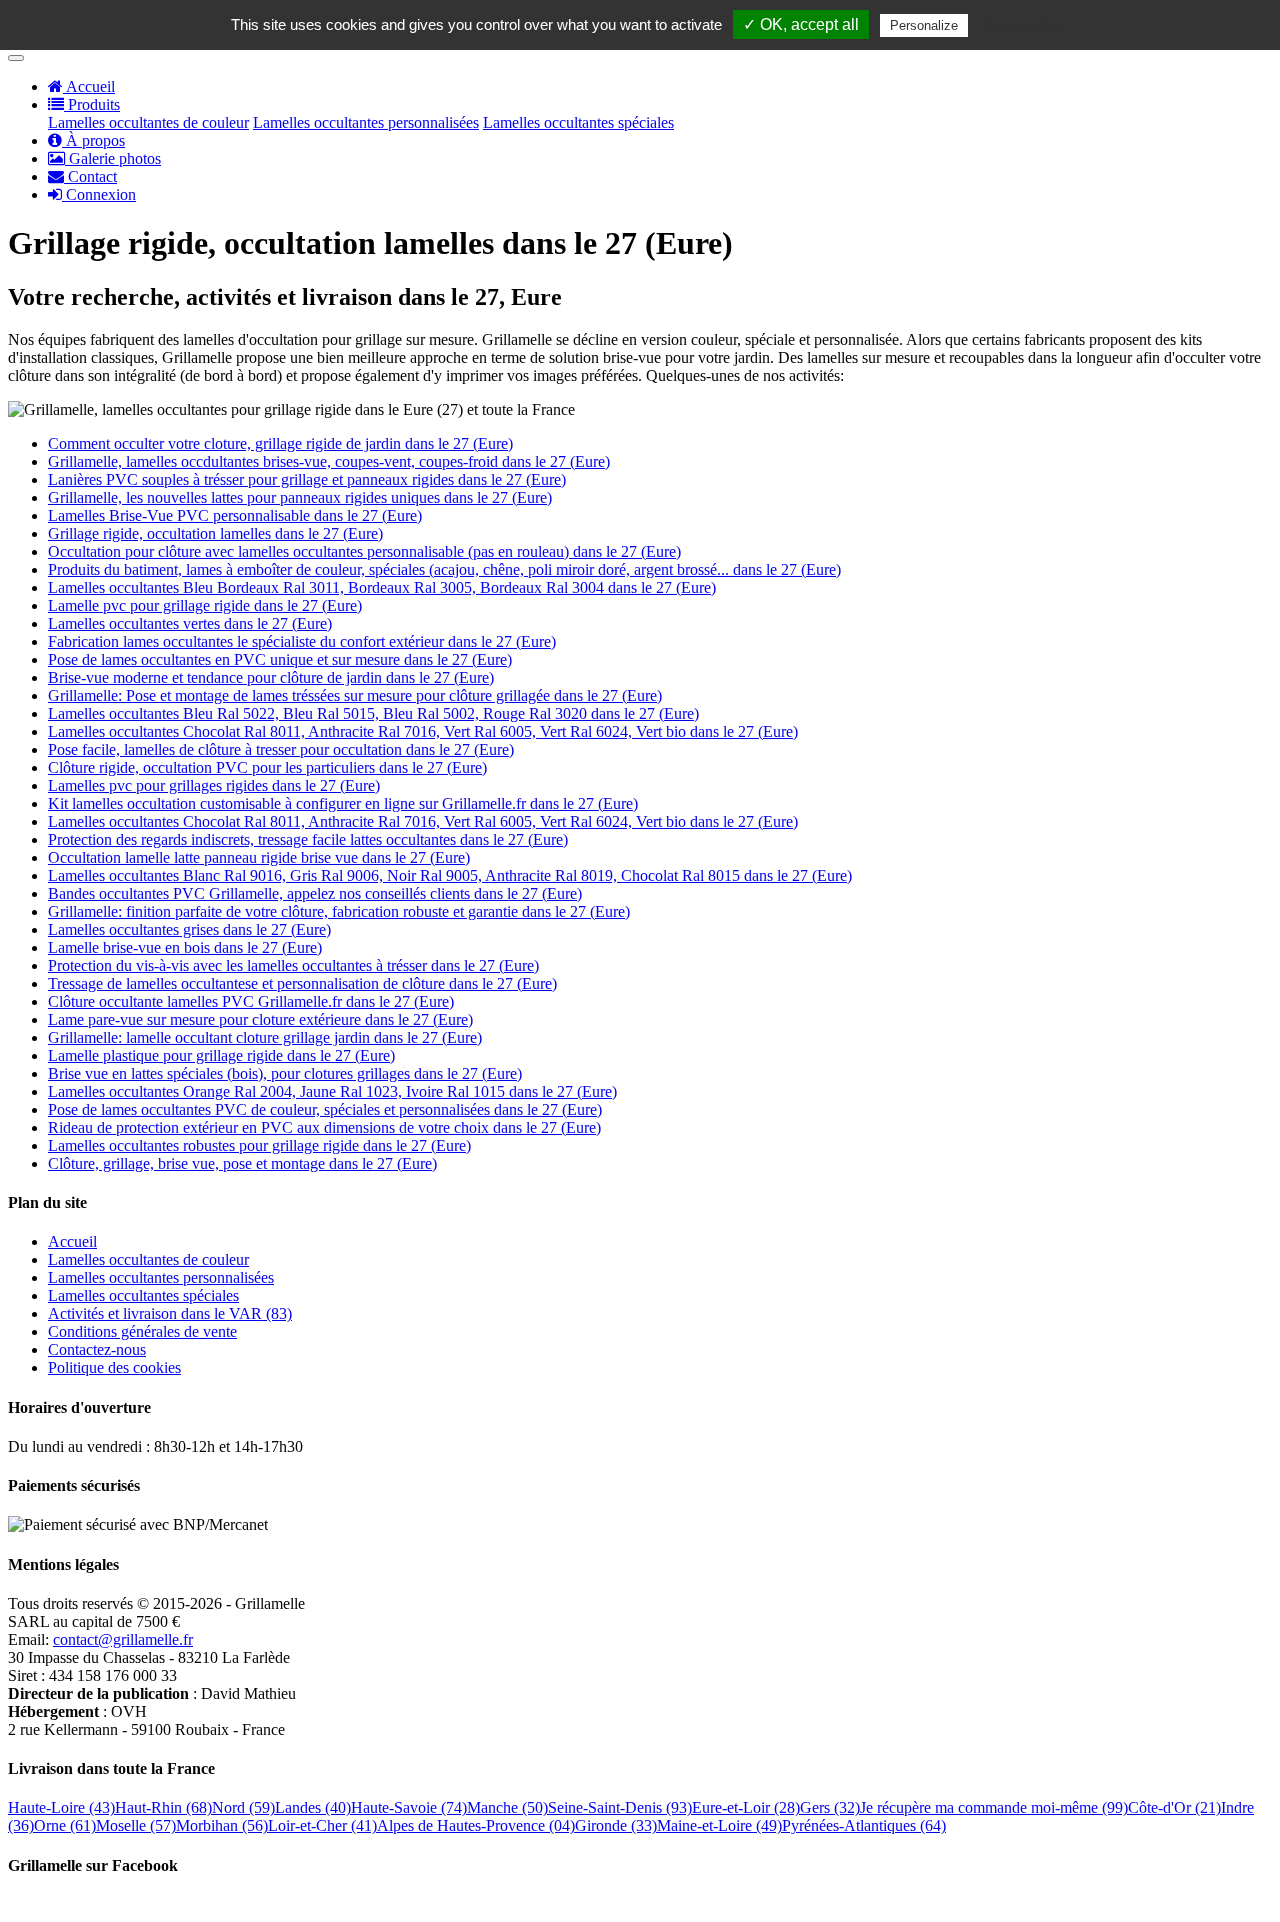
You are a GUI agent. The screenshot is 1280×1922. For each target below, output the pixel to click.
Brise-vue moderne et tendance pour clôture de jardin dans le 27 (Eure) (271, 677)
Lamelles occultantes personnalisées (366, 122)
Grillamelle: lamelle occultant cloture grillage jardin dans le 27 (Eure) (265, 1037)
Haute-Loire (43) (61, 1807)
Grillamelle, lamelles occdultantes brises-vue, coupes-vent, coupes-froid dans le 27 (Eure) (329, 461)
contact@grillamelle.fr (123, 1639)
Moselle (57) (136, 1825)
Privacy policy (1021, 25)
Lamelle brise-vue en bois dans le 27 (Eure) (185, 947)
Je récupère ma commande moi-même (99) (994, 1807)
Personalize (924, 25)
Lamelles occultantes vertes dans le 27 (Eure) (190, 623)
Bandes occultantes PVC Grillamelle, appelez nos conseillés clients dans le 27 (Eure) (315, 893)
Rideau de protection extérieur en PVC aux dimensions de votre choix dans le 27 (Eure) (324, 1127)
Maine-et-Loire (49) (719, 1825)
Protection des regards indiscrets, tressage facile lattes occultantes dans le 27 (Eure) (308, 839)
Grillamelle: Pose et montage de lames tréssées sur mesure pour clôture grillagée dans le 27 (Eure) (355, 695)
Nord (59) (243, 1807)
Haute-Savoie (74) (409, 1807)
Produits (92, 104)
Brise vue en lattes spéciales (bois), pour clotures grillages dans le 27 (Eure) (285, 1073)
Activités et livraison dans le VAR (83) (170, 1313)
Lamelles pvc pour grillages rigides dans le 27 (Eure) (214, 785)
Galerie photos (113, 158)
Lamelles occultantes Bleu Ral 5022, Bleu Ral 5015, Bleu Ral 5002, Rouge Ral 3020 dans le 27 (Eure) (373, 713)
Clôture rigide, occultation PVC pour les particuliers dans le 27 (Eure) (267, 767)
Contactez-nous (97, 1349)
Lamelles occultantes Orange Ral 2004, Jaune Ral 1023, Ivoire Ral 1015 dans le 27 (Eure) (332, 1091)
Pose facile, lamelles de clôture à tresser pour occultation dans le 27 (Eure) (281, 749)
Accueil (89, 86)
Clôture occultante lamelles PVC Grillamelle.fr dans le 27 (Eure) (251, 1001)
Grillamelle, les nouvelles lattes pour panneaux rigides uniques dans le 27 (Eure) (300, 497)
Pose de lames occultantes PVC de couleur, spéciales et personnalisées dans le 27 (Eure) (325, 1109)
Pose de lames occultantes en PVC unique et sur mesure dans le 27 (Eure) (280, 659)
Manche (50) (507, 1807)
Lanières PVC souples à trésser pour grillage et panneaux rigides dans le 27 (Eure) (307, 479)
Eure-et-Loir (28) (746, 1807)
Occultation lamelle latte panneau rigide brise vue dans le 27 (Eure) (259, 857)
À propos (93, 140)
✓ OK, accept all (801, 24)
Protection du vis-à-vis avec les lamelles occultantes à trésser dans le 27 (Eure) (293, 965)
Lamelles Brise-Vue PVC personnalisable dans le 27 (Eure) (235, 515)
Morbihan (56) (222, 1825)
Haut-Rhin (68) (163, 1807)
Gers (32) (830, 1807)
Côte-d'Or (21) (1174, 1807)
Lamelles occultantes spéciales (578, 122)
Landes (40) (313, 1807)
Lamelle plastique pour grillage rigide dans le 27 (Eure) (221, 1055)
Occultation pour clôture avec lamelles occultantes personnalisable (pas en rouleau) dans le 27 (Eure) (364, 551)
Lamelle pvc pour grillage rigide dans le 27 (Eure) (205, 605)
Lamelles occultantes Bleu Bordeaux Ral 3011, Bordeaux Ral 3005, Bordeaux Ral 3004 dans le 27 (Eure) (382, 587)
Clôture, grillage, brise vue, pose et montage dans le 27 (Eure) (242, 1163)
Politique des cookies (114, 1367)
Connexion (99, 194)
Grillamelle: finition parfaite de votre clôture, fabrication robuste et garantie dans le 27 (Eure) (339, 911)
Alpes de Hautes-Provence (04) (476, 1825)
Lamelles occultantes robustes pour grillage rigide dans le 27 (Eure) (259, 1145)
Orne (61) (65, 1825)
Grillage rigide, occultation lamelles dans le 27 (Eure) (215, 533)
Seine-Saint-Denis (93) (620, 1807)
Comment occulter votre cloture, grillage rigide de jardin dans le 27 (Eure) (280, 443)
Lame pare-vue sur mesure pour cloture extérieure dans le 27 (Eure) (260, 1019)
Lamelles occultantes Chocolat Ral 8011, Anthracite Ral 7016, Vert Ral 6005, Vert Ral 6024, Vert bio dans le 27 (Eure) (423, 731)
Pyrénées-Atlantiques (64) (864, 1825)
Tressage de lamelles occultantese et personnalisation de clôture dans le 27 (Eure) (302, 983)
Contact (90, 176)
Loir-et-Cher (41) (322, 1825)
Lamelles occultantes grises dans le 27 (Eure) (189, 929)
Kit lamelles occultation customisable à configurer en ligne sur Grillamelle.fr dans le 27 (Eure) (343, 803)
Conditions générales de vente (142, 1331)
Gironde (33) (616, 1825)
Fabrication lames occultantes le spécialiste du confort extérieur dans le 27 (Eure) (302, 641)
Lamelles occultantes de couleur (148, 122)
